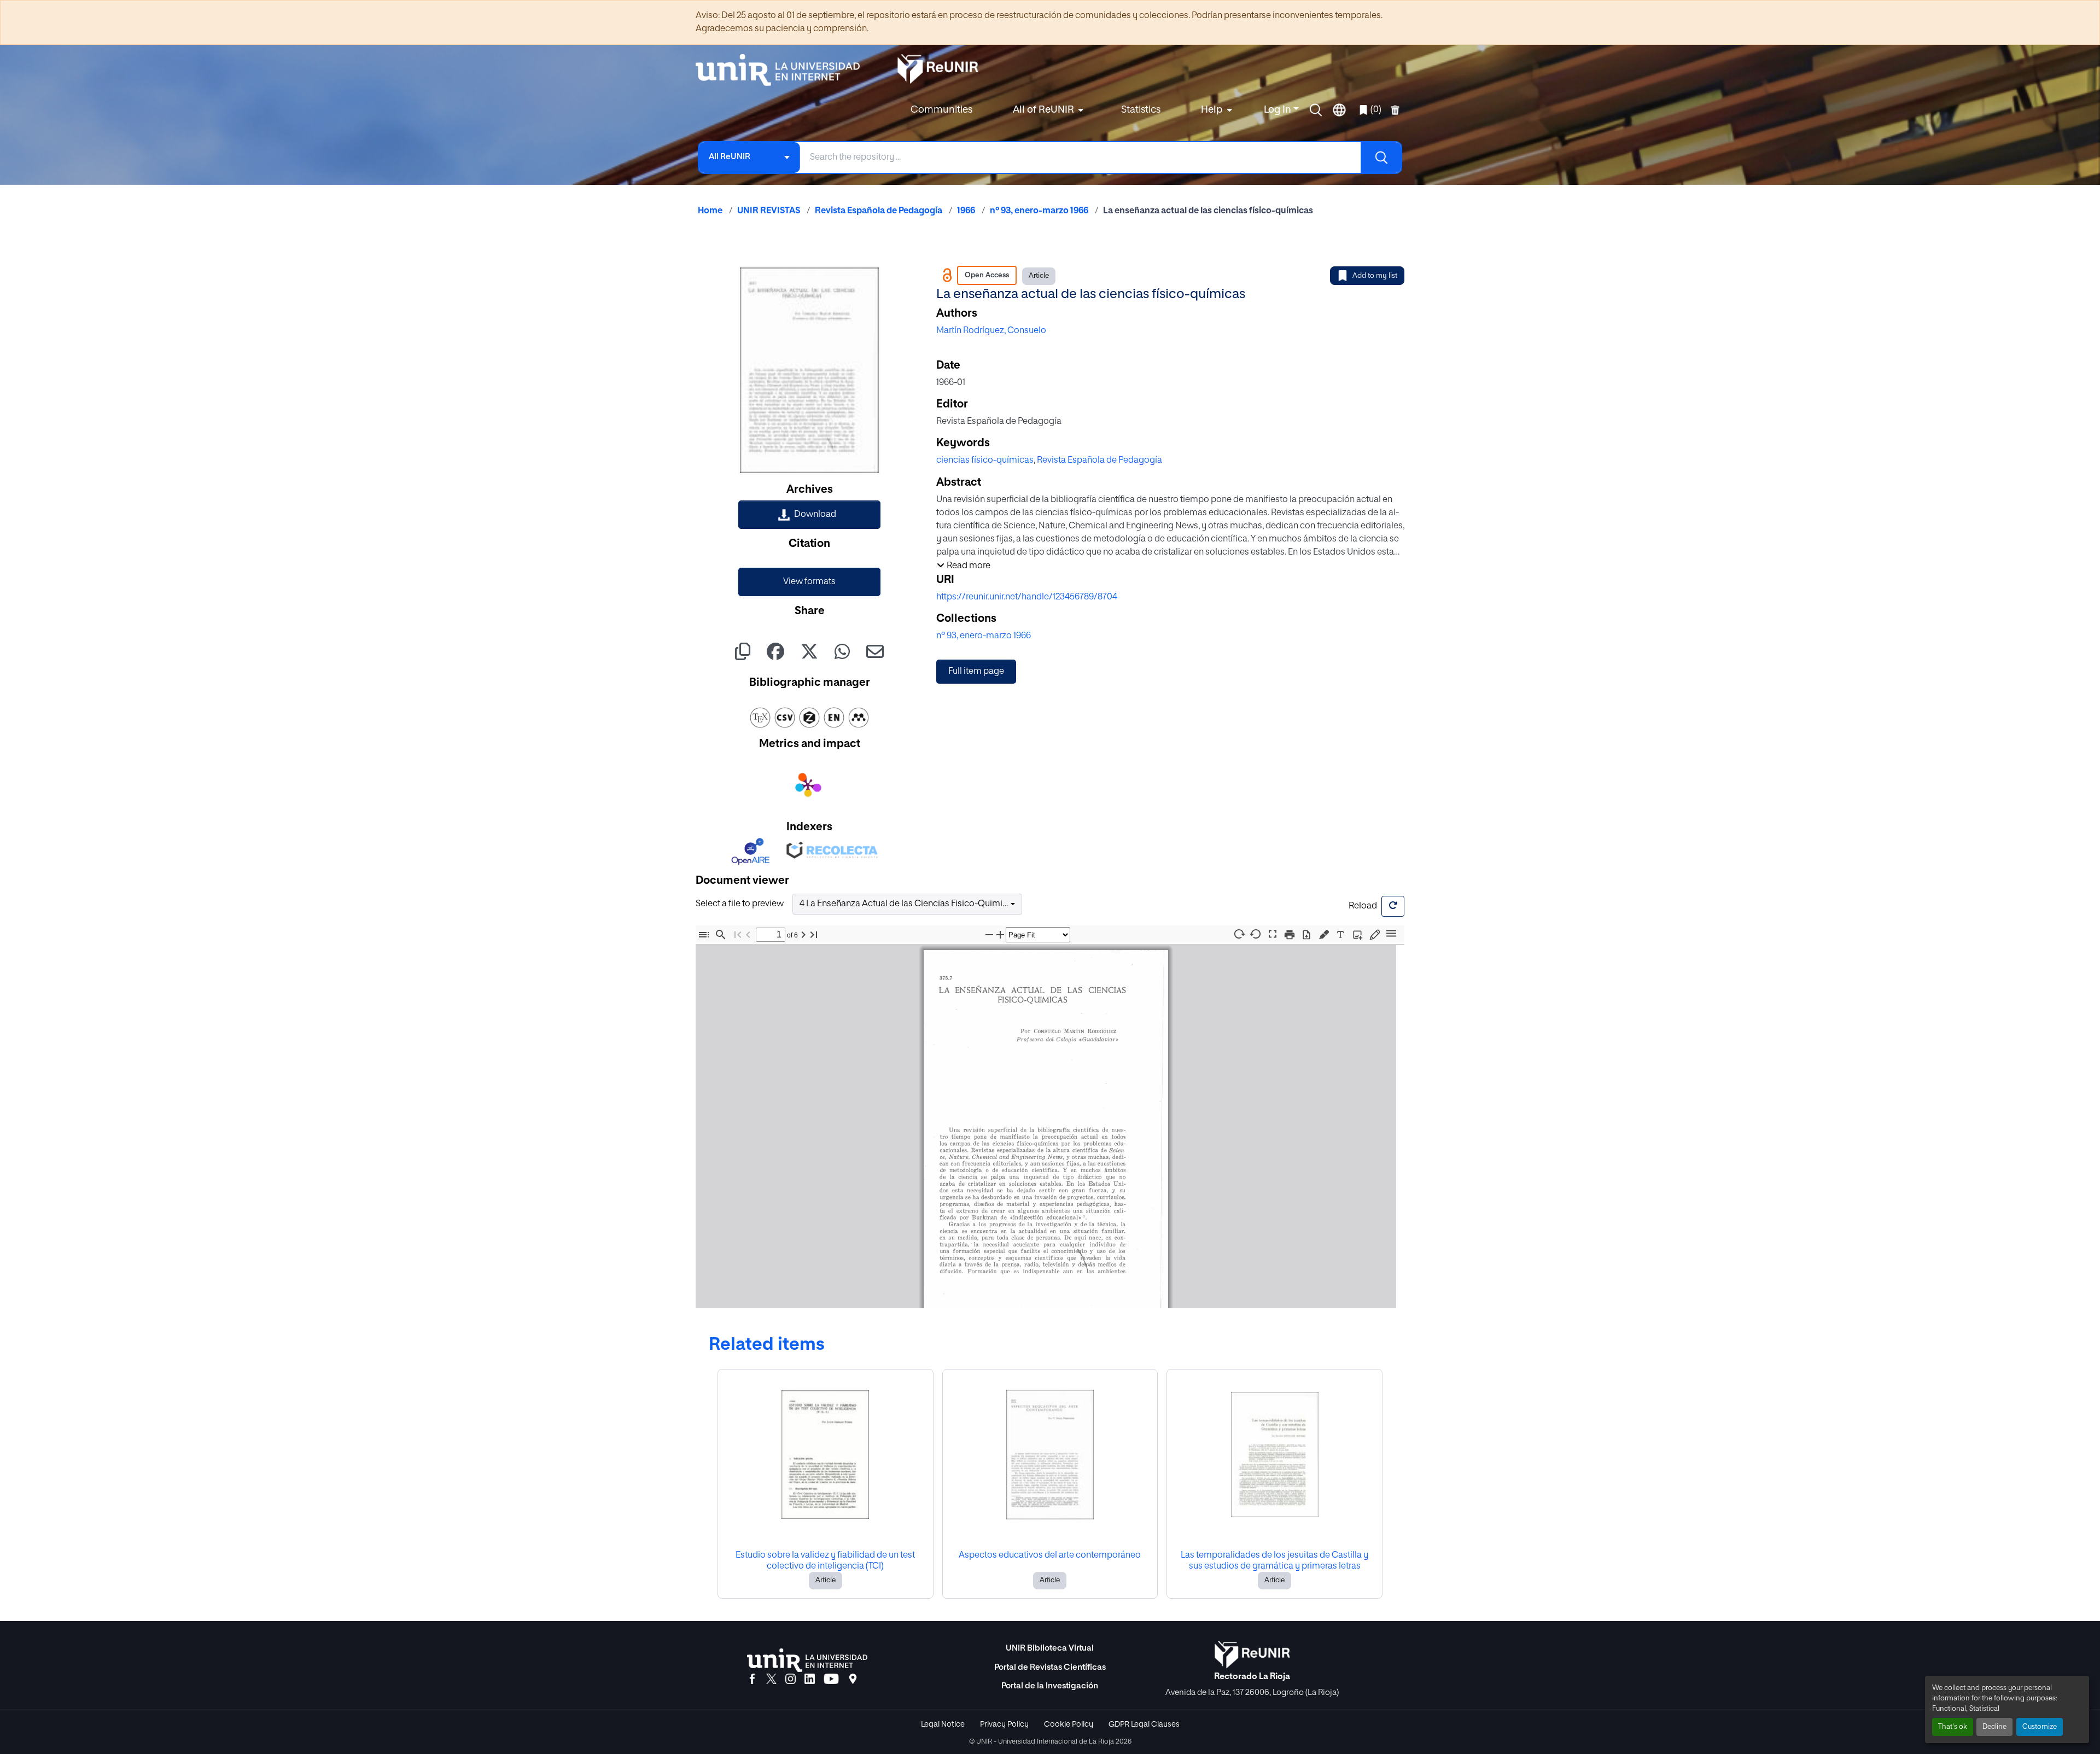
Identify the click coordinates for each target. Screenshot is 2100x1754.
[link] (809, 515)
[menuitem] (1047, 110)
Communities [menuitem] (941, 110)
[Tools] (1391, 934)
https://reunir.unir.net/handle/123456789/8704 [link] (1027, 597)
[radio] (1326, 933)
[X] (771, 1680)
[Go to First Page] (738, 934)
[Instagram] (791, 1680)
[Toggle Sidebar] (704, 934)
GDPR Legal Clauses (1144, 1724)
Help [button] (1212, 110)
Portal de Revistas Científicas (1050, 1667)
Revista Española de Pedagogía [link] (879, 211)
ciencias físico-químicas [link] (985, 461)
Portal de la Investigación (1050, 1686)
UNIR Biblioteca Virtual (1050, 1648)
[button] (1316, 110)
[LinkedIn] (810, 1680)
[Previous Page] (748, 934)
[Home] (783, 70)
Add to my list (1375, 276)
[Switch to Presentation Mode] (1273, 934)
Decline (1994, 1727)
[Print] (1290, 934)
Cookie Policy (1069, 1724)
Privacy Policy (1004, 1724)
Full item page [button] (976, 672)
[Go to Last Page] (814, 934)
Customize (2040, 1727)
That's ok (1953, 1727)
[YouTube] (831, 1680)
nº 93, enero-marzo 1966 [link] (1039, 211)
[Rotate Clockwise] (1239, 934)
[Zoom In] (1000, 934)
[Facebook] (752, 1680)
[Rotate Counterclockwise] (1256, 934)
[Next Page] (803, 934)
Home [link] (710, 211)
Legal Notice (943, 1724)
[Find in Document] (721, 934)
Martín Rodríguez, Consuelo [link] (991, 331)
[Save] (1306, 934)
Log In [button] (1279, 110)
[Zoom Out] (989, 934)
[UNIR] (807, 1660)
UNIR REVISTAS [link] (769, 211)
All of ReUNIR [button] (1043, 110)
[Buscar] (1381, 158)
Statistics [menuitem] (1141, 110)
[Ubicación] (853, 1680)
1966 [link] (966, 211)
